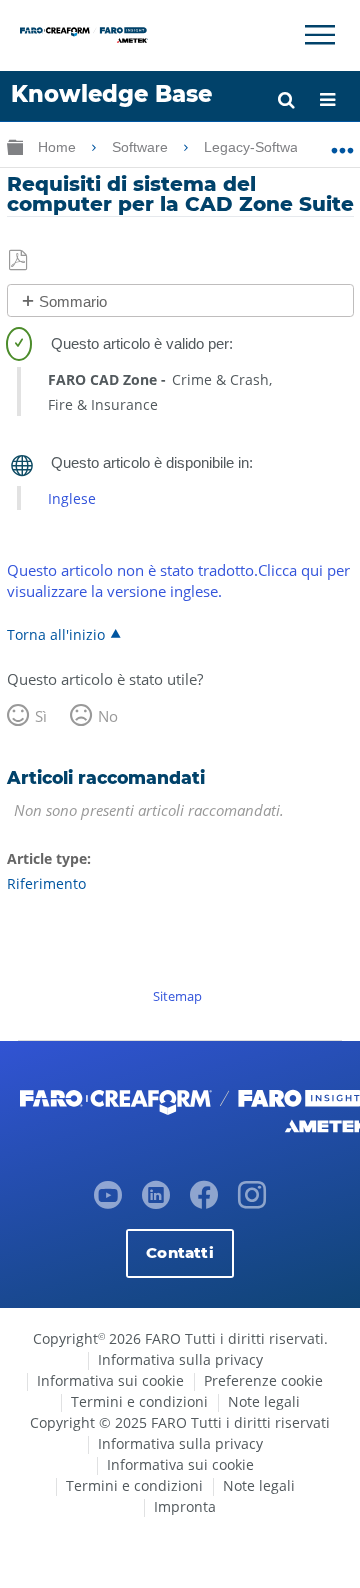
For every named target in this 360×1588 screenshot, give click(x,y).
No (108, 716)
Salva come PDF (19, 261)
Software (142, 147)
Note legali (264, 1401)
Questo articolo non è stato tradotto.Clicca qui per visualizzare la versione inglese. (178, 580)
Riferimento (46, 883)
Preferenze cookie (263, 1380)
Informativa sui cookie (110, 1380)
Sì (41, 716)
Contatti (179, 1252)
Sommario (73, 301)
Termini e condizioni (139, 1401)
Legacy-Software (259, 147)
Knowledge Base (111, 94)
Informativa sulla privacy (180, 1359)
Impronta (185, 1506)
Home (59, 147)
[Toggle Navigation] (320, 35)
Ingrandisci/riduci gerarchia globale (15, 146)
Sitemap (177, 996)
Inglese (72, 498)
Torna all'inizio (56, 634)
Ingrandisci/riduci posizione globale (342, 143)
